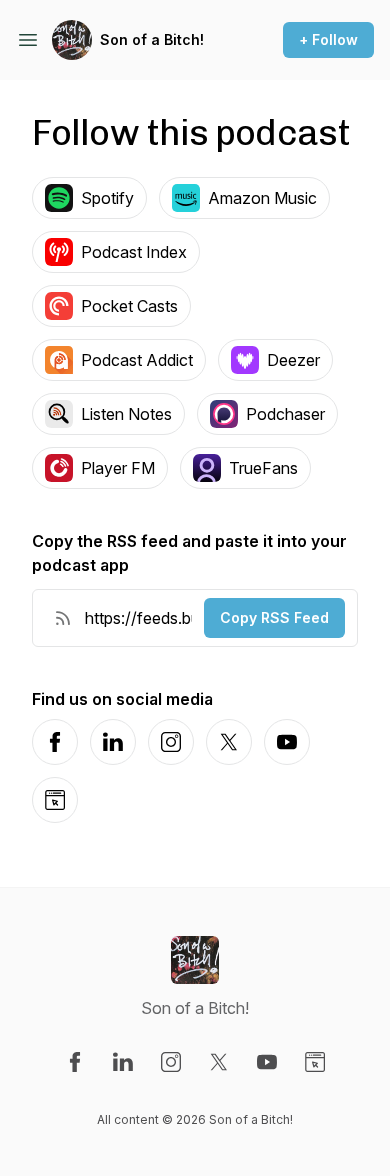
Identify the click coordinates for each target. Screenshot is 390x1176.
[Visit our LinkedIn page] (123, 1062)
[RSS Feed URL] (63, 618)
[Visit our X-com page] (219, 1062)
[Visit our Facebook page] (75, 1062)
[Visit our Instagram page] (171, 1062)
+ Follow (328, 39)
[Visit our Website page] (315, 1062)
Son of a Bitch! (152, 39)
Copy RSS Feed (274, 617)
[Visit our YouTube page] (267, 1062)
